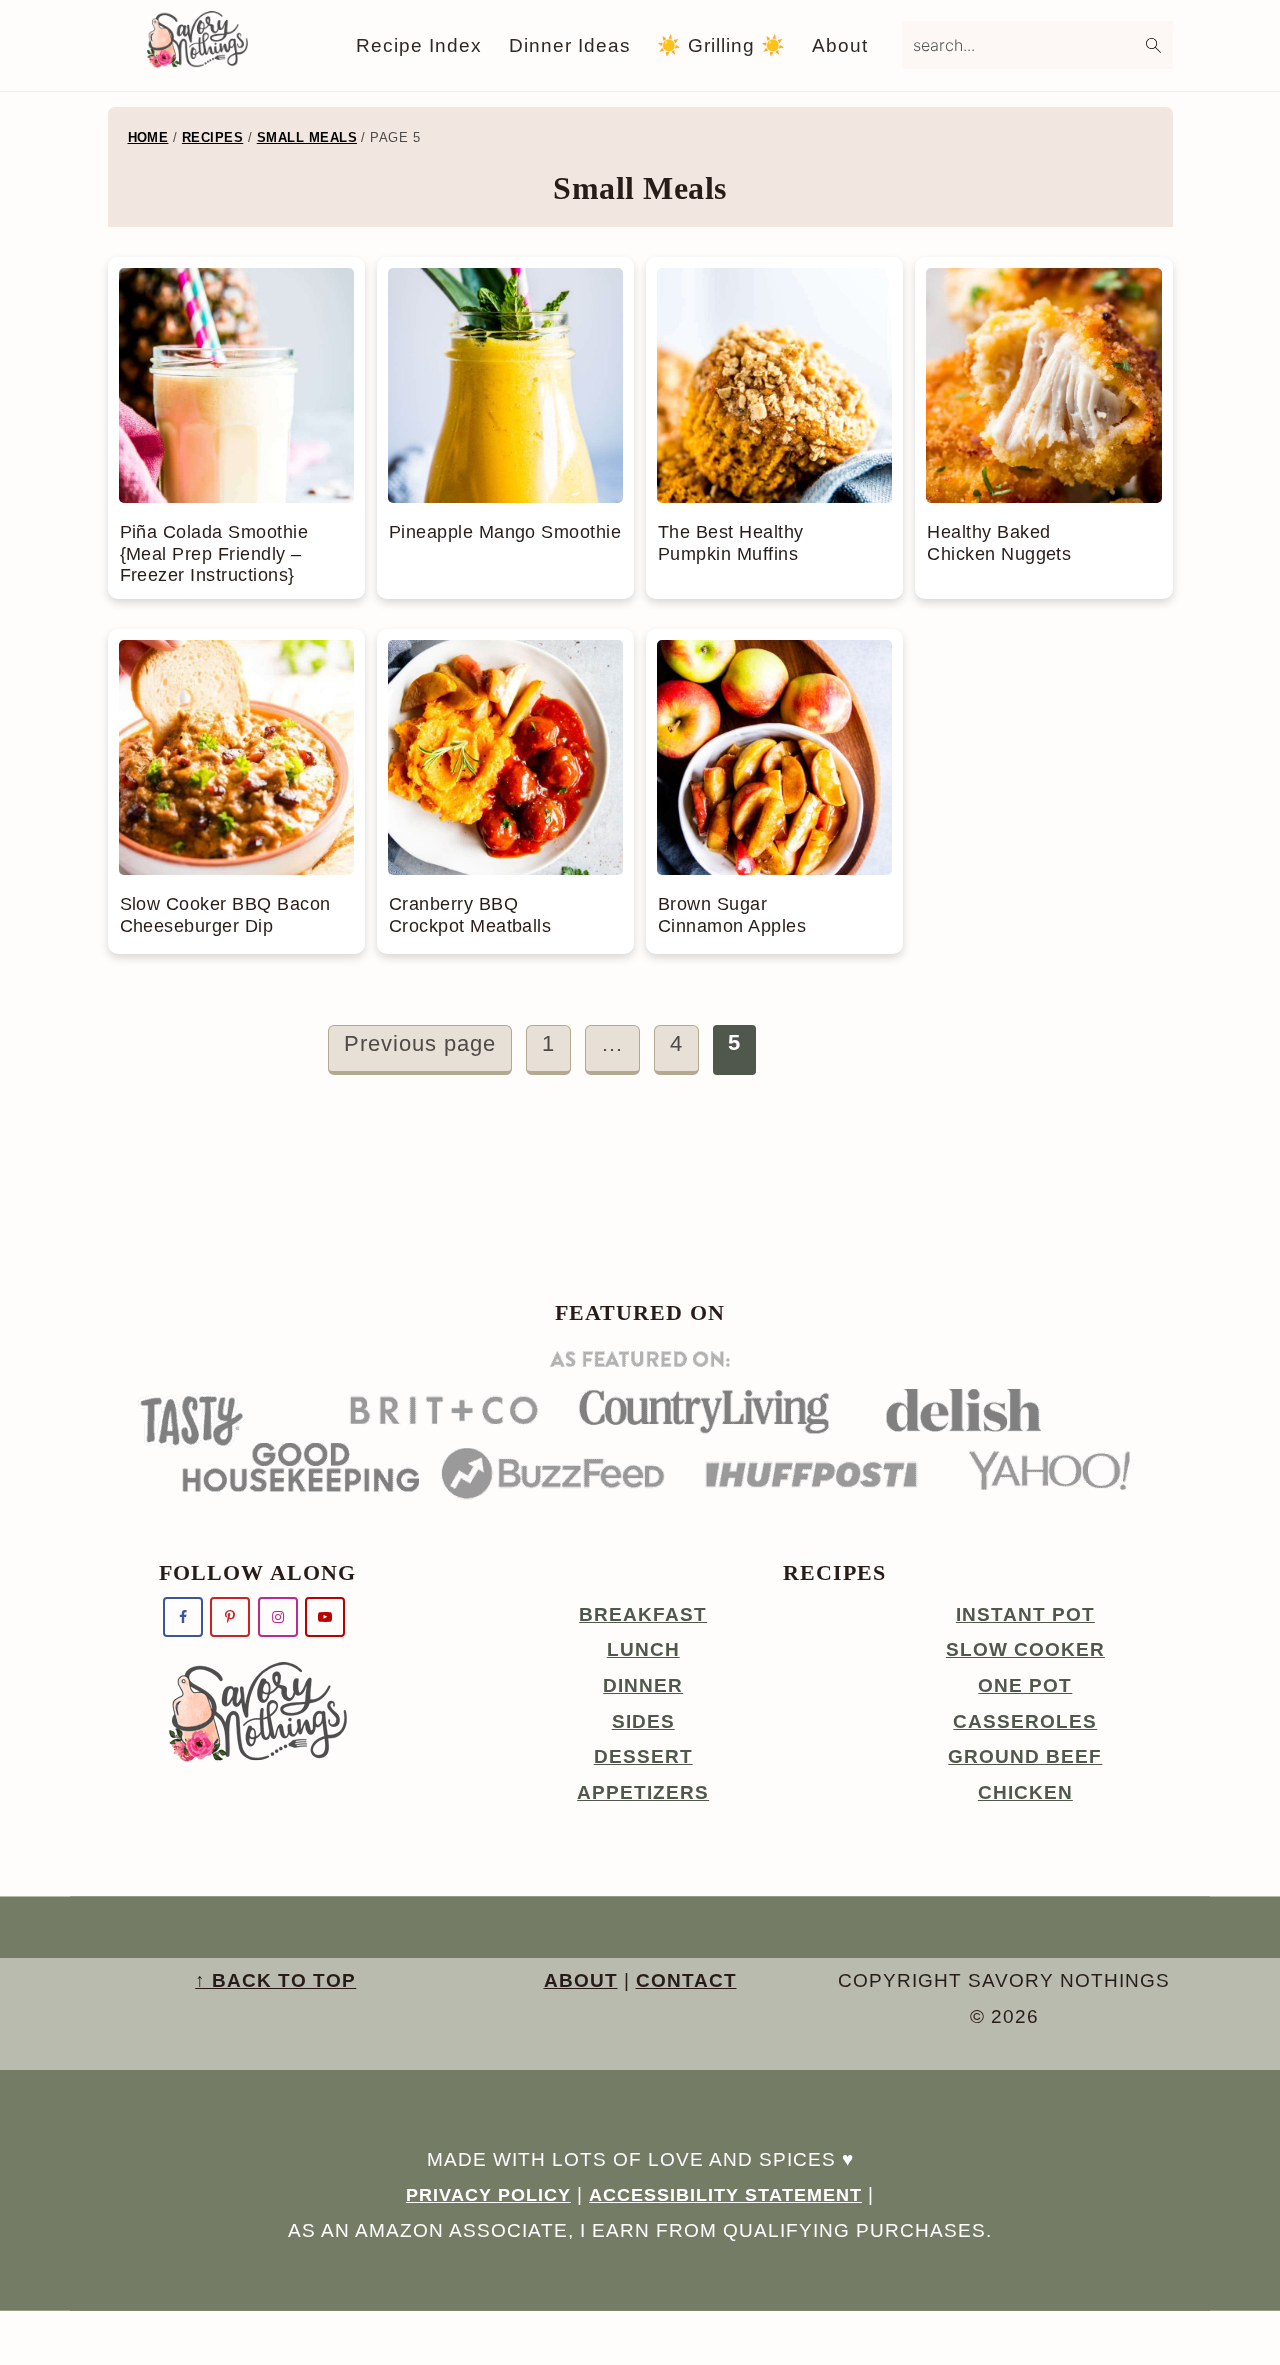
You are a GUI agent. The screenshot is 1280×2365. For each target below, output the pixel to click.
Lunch (643, 1649)
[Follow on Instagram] (278, 1617)
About (581, 1980)
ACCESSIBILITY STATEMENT (725, 2195)
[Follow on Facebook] (183, 1617)
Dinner (643, 1685)
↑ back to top (275, 1980)
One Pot (1025, 1685)
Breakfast (643, 1614)
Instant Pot (1025, 1614)
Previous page (420, 1043)
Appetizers (643, 1792)
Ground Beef (1025, 1756)
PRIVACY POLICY (488, 2195)
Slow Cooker (1025, 1649)
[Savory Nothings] (197, 61)
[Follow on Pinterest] (230, 1617)
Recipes (212, 137)
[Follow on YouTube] (325, 1617)
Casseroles (1025, 1721)
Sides (643, 1721)
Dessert (643, 1756)
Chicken (1025, 1792)
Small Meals (307, 137)
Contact (686, 1980)
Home (148, 137)
